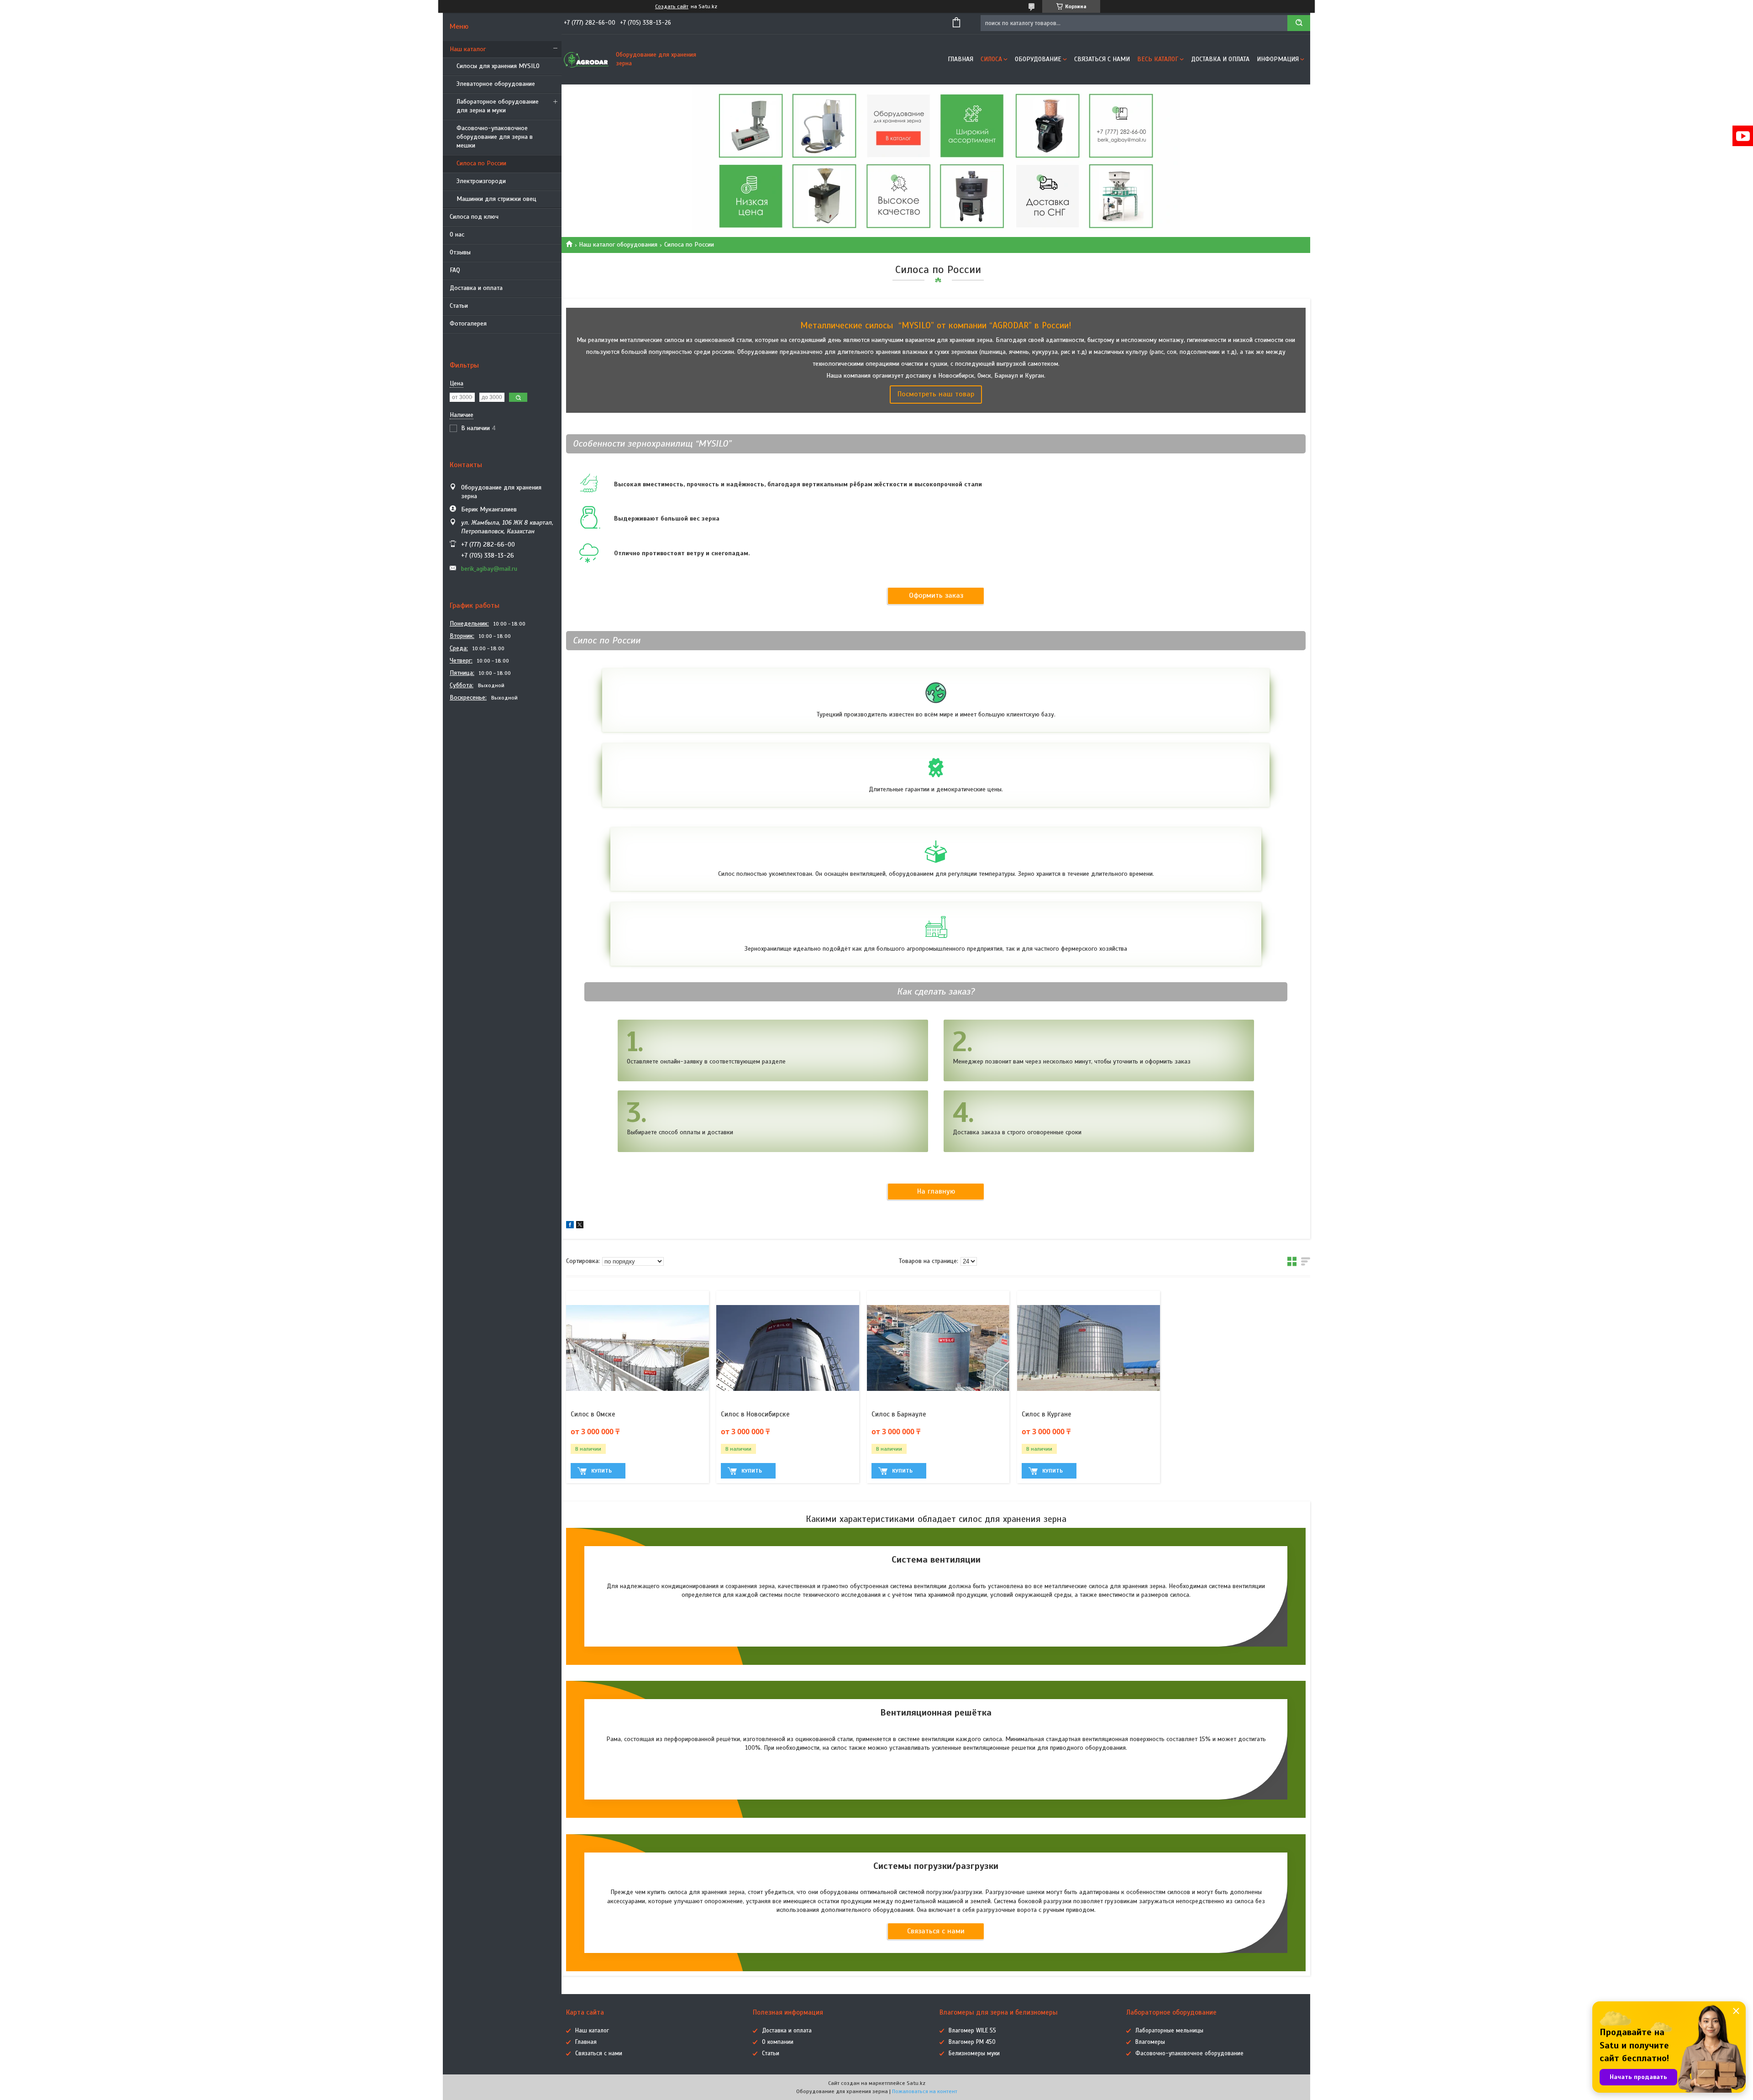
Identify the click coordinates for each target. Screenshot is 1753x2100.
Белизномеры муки (974, 2053)
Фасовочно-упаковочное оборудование (1189, 2053)
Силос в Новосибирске (755, 1414)
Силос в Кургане (1047, 1414)
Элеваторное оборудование (496, 84)
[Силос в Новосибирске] (788, 1348)
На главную (936, 1191)
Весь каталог (1158, 59)
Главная (960, 59)
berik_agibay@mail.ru (489, 569)
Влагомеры (1150, 2042)
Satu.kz (916, 2083)
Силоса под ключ (474, 217)
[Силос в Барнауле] (938, 1348)
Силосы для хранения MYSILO (498, 66)
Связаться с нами (1102, 59)
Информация (1278, 59)
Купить (601, 1471)
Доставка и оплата (476, 288)
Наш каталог (468, 49)
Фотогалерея (468, 324)
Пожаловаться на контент (925, 2091)
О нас (457, 234)
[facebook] (570, 1226)
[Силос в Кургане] (1089, 1348)
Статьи (459, 306)
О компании (778, 2042)
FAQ (455, 270)
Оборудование (1038, 59)
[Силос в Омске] (638, 1348)
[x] (580, 1226)
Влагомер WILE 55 (972, 2031)
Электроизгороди (481, 181)
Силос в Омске (593, 1414)
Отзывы (460, 252)
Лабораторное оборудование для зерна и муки (498, 106)
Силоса (991, 59)
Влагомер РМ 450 (972, 2042)
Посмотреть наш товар (936, 394)
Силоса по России (481, 163)
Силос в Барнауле (899, 1414)
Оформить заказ (936, 595)
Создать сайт (672, 6)
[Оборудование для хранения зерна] (587, 59)
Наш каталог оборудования (618, 245)
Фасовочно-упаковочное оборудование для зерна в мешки (495, 137)
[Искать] (1299, 23)
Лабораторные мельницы (1169, 2031)
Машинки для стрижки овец (496, 199)
